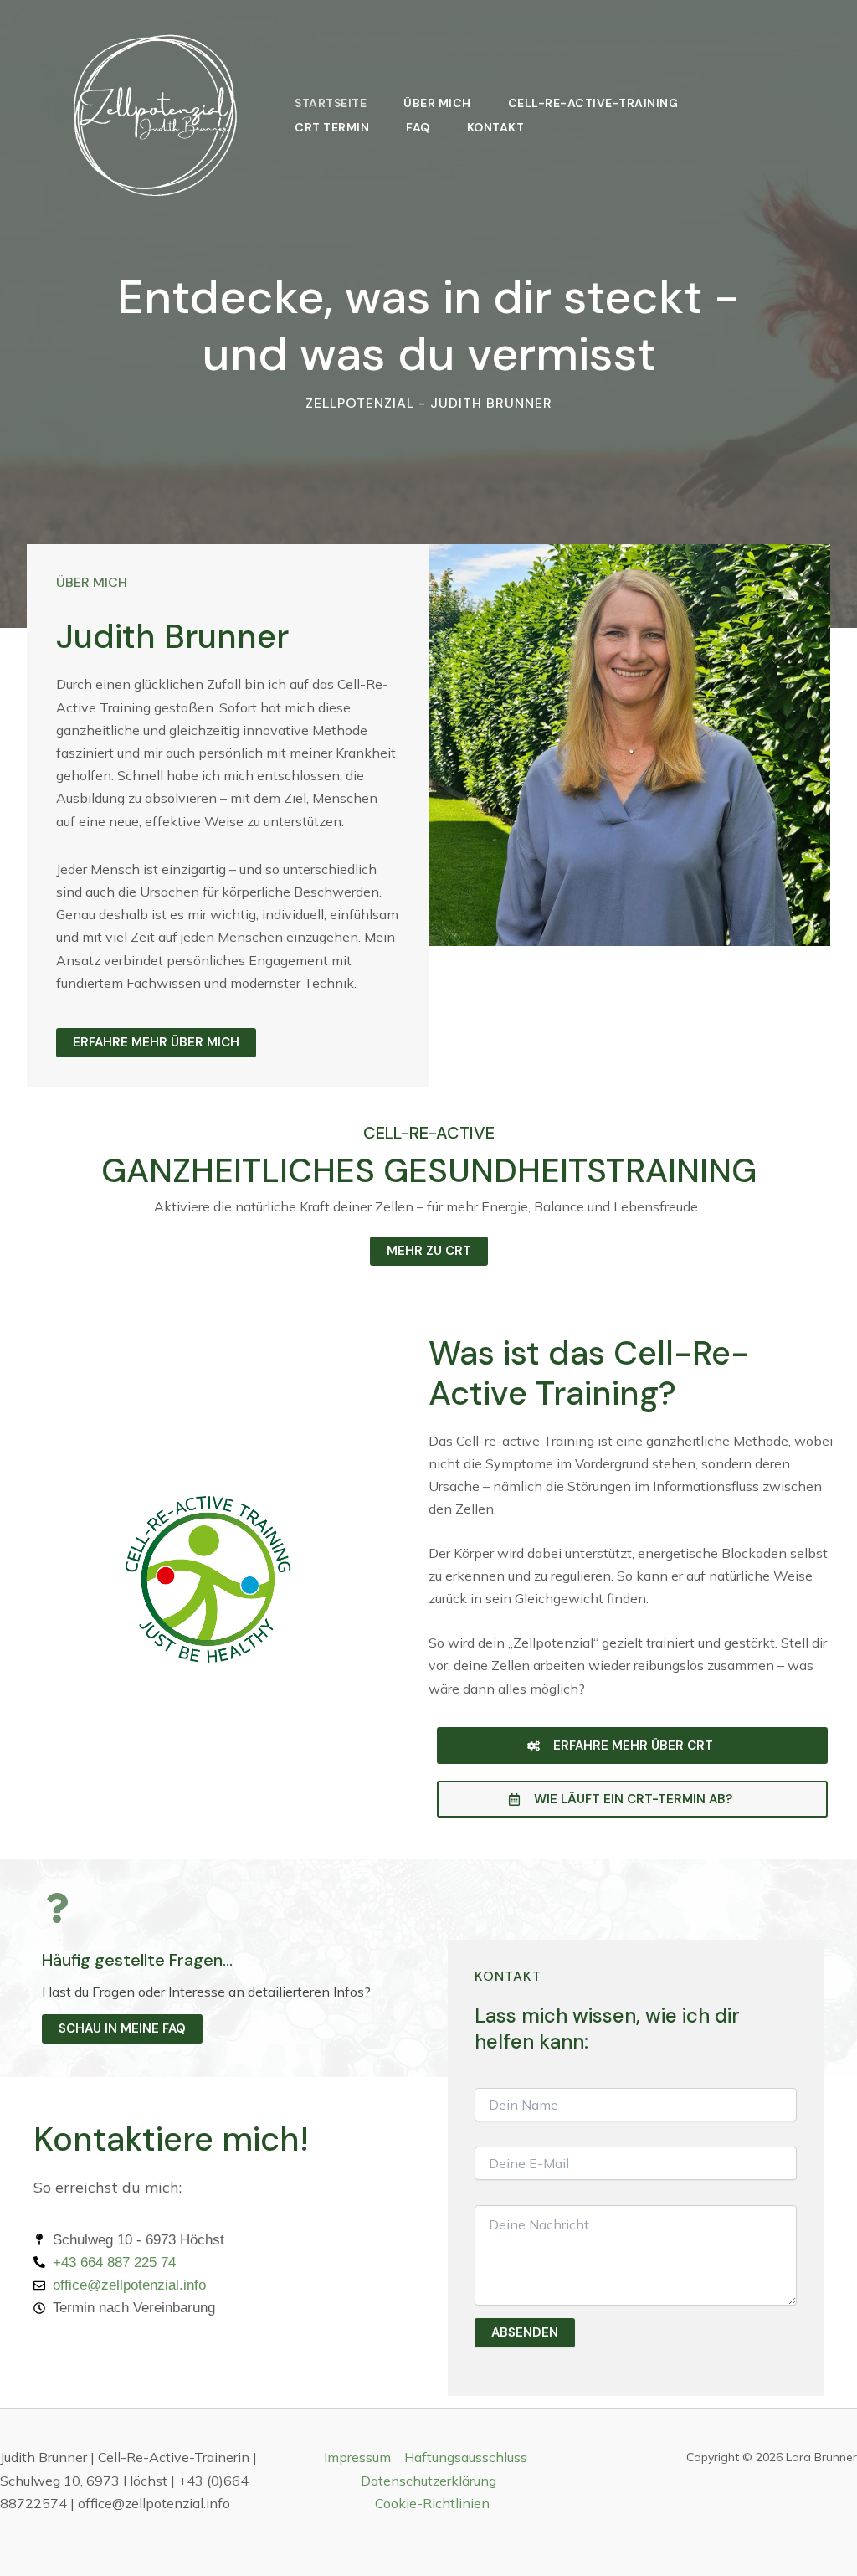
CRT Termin (332, 128)
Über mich (437, 104)
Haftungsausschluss (466, 2457)
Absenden (525, 2332)
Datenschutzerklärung (428, 2481)
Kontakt (496, 128)
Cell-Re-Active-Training (593, 104)
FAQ (418, 128)
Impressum (357, 2457)
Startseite (331, 104)
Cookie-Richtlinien (432, 2503)
